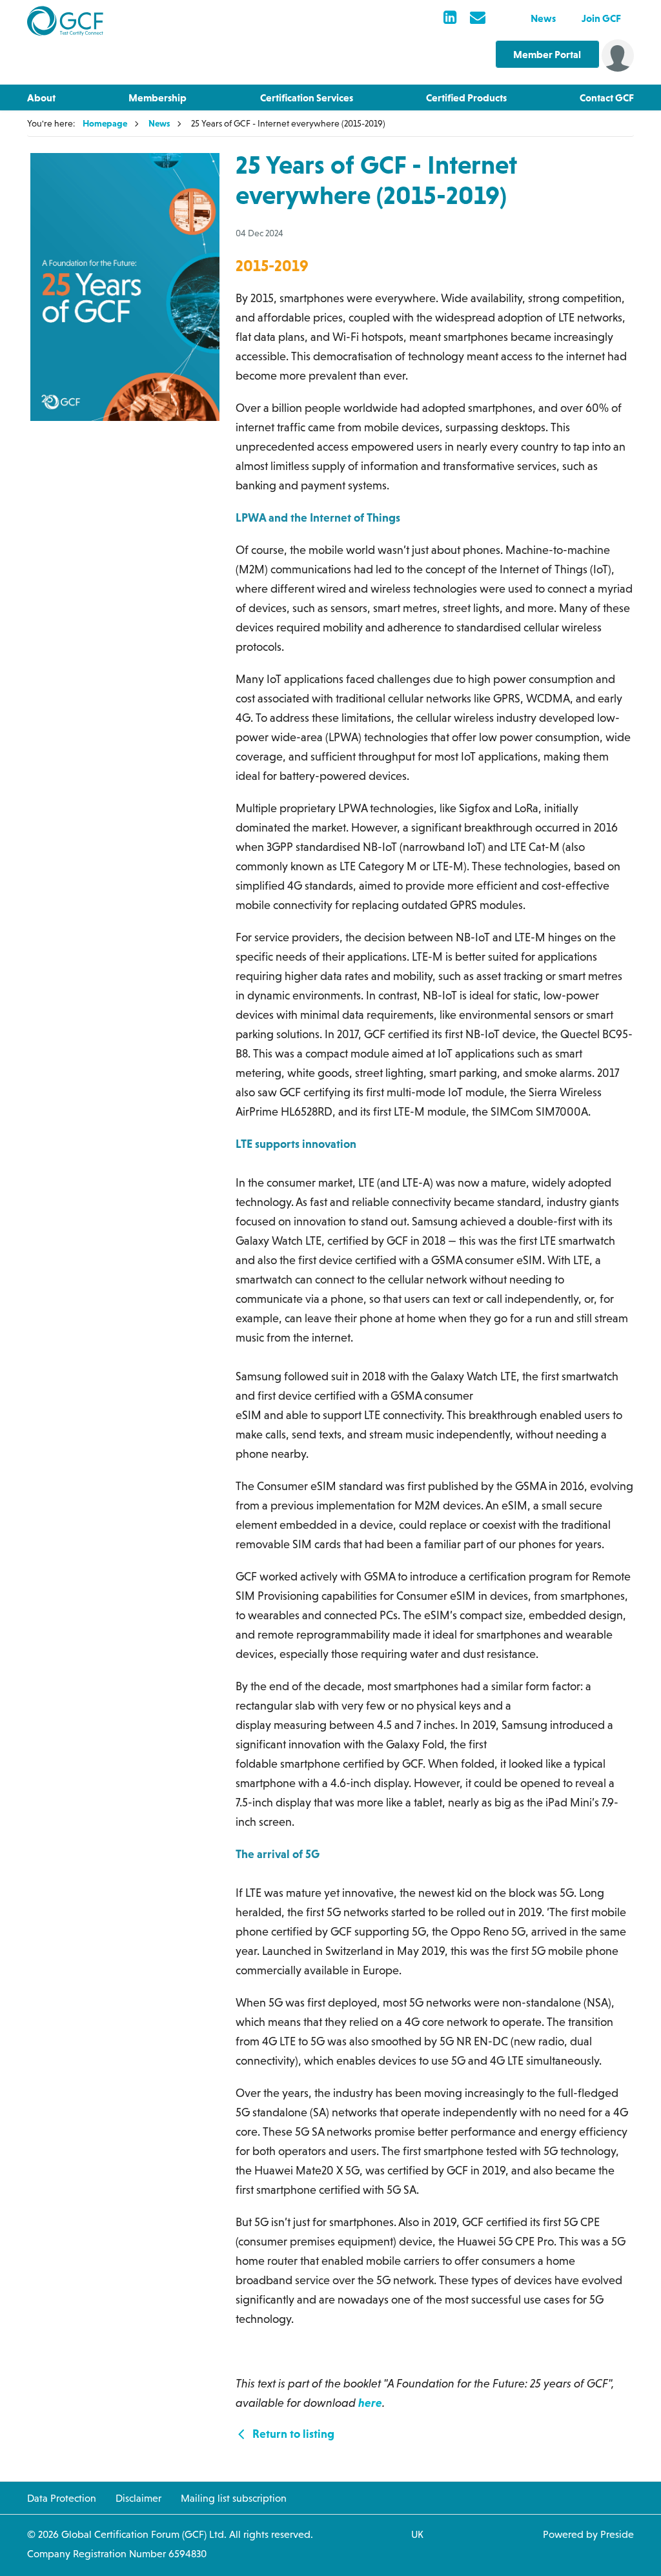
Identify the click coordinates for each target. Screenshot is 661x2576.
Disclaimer (138, 2498)
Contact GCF (607, 97)
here (370, 2403)
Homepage (105, 123)
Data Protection (62, 2498)
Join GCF (601, 18)
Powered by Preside (588, 2534)
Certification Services (307, 97)
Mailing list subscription (234, 2498)
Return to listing (292, 2434)
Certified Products (466, 97)
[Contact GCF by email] (478, 18)
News (543, 18)
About (41, 97)
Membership (158, 97)
